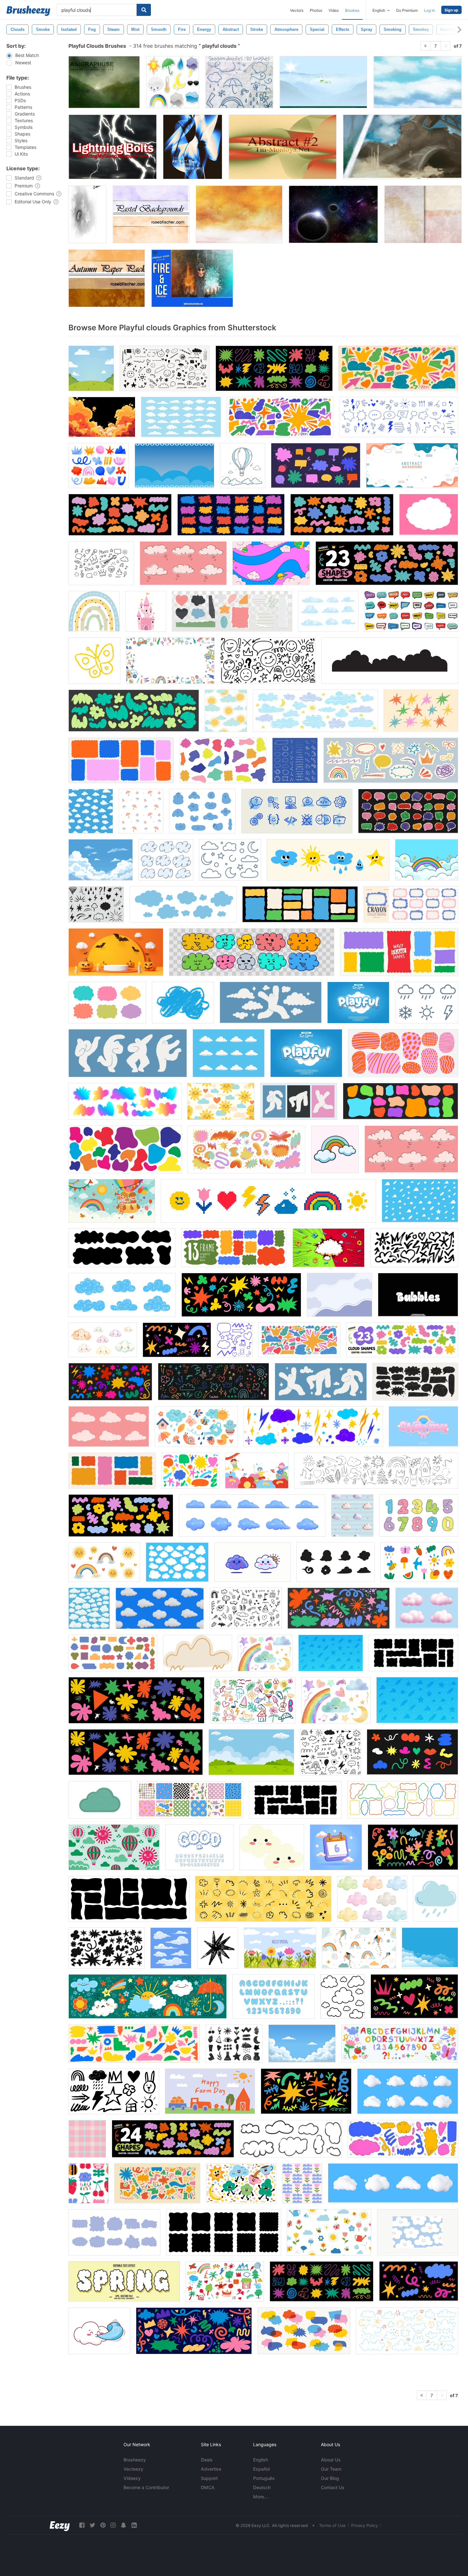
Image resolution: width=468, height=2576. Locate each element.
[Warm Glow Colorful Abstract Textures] (239, 214)
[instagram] (113, 2525)
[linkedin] (134, 2525)
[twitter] (92, 2525)
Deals (207, 2460)
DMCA (208, 2487)
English (261, 2460)
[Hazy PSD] (323, 82)
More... (260, 2497)
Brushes (352, 10)
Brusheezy (135, 2460)
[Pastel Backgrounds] (151, 214)
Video (334, 10)
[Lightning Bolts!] (113, 147)
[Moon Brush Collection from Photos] (87, 214)
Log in (429, 10)
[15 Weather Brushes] (173, 82)
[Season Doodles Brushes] (239, 82)
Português (264, 2478)
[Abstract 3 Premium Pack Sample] (193, 147)
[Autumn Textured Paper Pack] (107, 278)
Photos (316, 10)
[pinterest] (103, 2525)
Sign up (451, 10)
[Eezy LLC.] (60, 2525)
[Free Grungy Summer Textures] (423, 214)
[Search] (144, 10)
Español (261, 2469)
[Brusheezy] (28, 11)
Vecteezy (133, 2469)
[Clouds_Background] (418, 82)
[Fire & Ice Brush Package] (192, 278)
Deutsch (262, 2487)
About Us (331, 2460)
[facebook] (82, 2525)
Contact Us (333, 2487)
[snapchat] (124, 2525)
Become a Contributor (146, 2487)
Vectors (297, 10)
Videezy (132, 2478)
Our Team (331, 2469)
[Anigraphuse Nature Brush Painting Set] (104, 82)
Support (209, 2478)
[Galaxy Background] (333, 214)
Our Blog (330, 2478)
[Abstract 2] (283, 147)
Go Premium (407, 10)
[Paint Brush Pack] (402, 147)
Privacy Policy (365, 2525)
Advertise (211, 2469)
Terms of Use (332, 2525)
